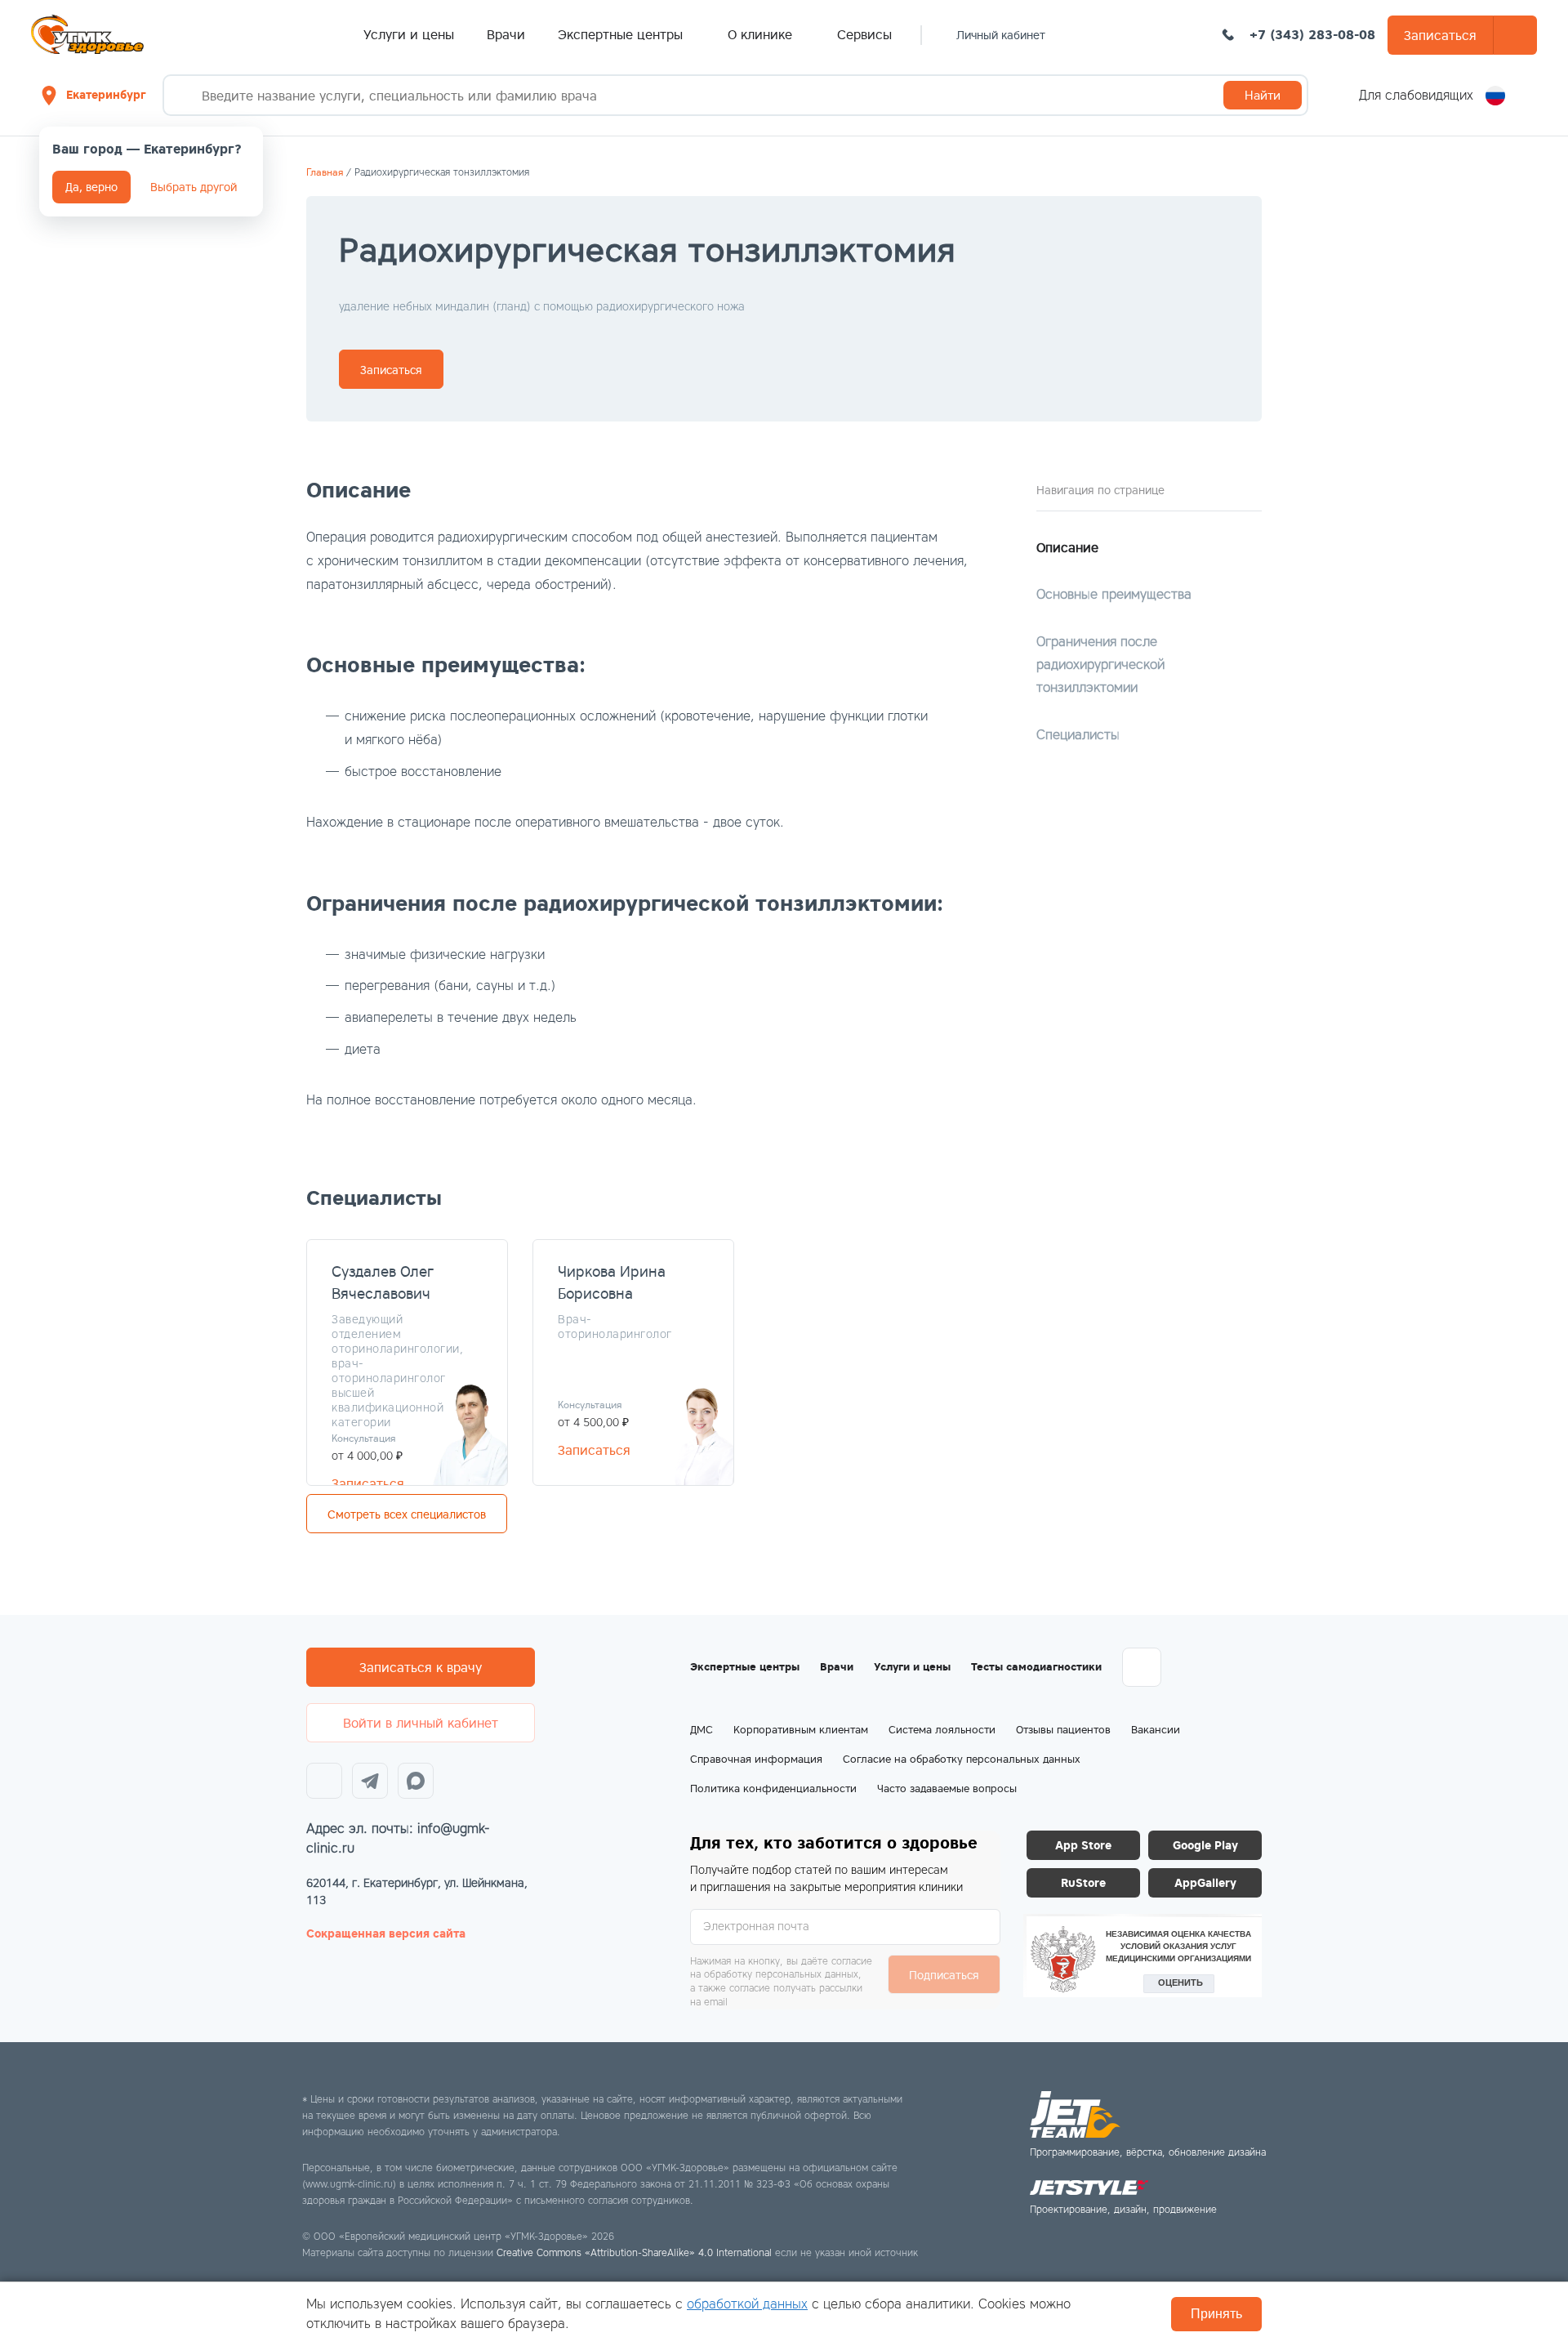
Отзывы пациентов (1063, 1730)
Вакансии (1156, 1730)
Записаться (1440, 35)
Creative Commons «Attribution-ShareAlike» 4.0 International (634, 2252)
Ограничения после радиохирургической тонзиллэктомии (1100, 665)
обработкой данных (747, 2304)
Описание (1067, 547)
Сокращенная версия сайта (386, 1933)
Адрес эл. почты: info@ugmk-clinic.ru (398, 1838)
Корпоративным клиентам (801, 1730)
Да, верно (91, 187)
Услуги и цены (409, 34)
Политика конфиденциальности (773, 1788)
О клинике (762, 34)
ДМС (702, 1730)
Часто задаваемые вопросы (947, 1788)
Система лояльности (942, 1730)
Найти (1263, 95)
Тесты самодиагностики (1036, 1667)
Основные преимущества (1114, 594)
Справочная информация (756, 1759)
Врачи (506, 34)
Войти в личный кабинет (421, 1723)
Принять (1216, 2314)
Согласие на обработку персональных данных (962, 1759)
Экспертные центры (622, 34)
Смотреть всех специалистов (407, 1514)
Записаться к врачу (421, 1667)
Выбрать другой (194, 187)
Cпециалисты (1078, 735)
